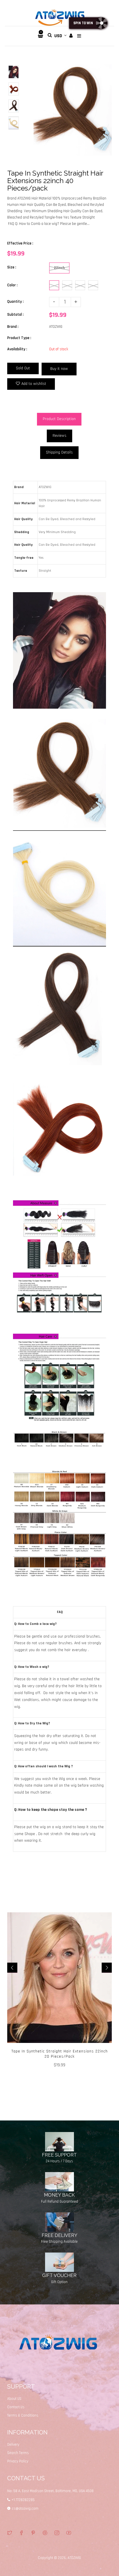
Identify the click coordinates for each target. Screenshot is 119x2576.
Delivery (13, 2445)
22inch (59, 268)
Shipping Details (59, 452)
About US (14, 2399)
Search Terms (18, 2453)
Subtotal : (15, 315)
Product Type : (19, 338)
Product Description (59, 419)
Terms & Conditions (23, 2415)
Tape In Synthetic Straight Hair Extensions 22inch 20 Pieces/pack (60, 2054)
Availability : (17, 349)
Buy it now (59, 369)
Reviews (59, 436)
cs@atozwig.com (25, 2509)
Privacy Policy (18, 2461)
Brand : (13, 327)
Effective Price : (20, 243)
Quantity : (15, 302)
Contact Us (16, 2407)
